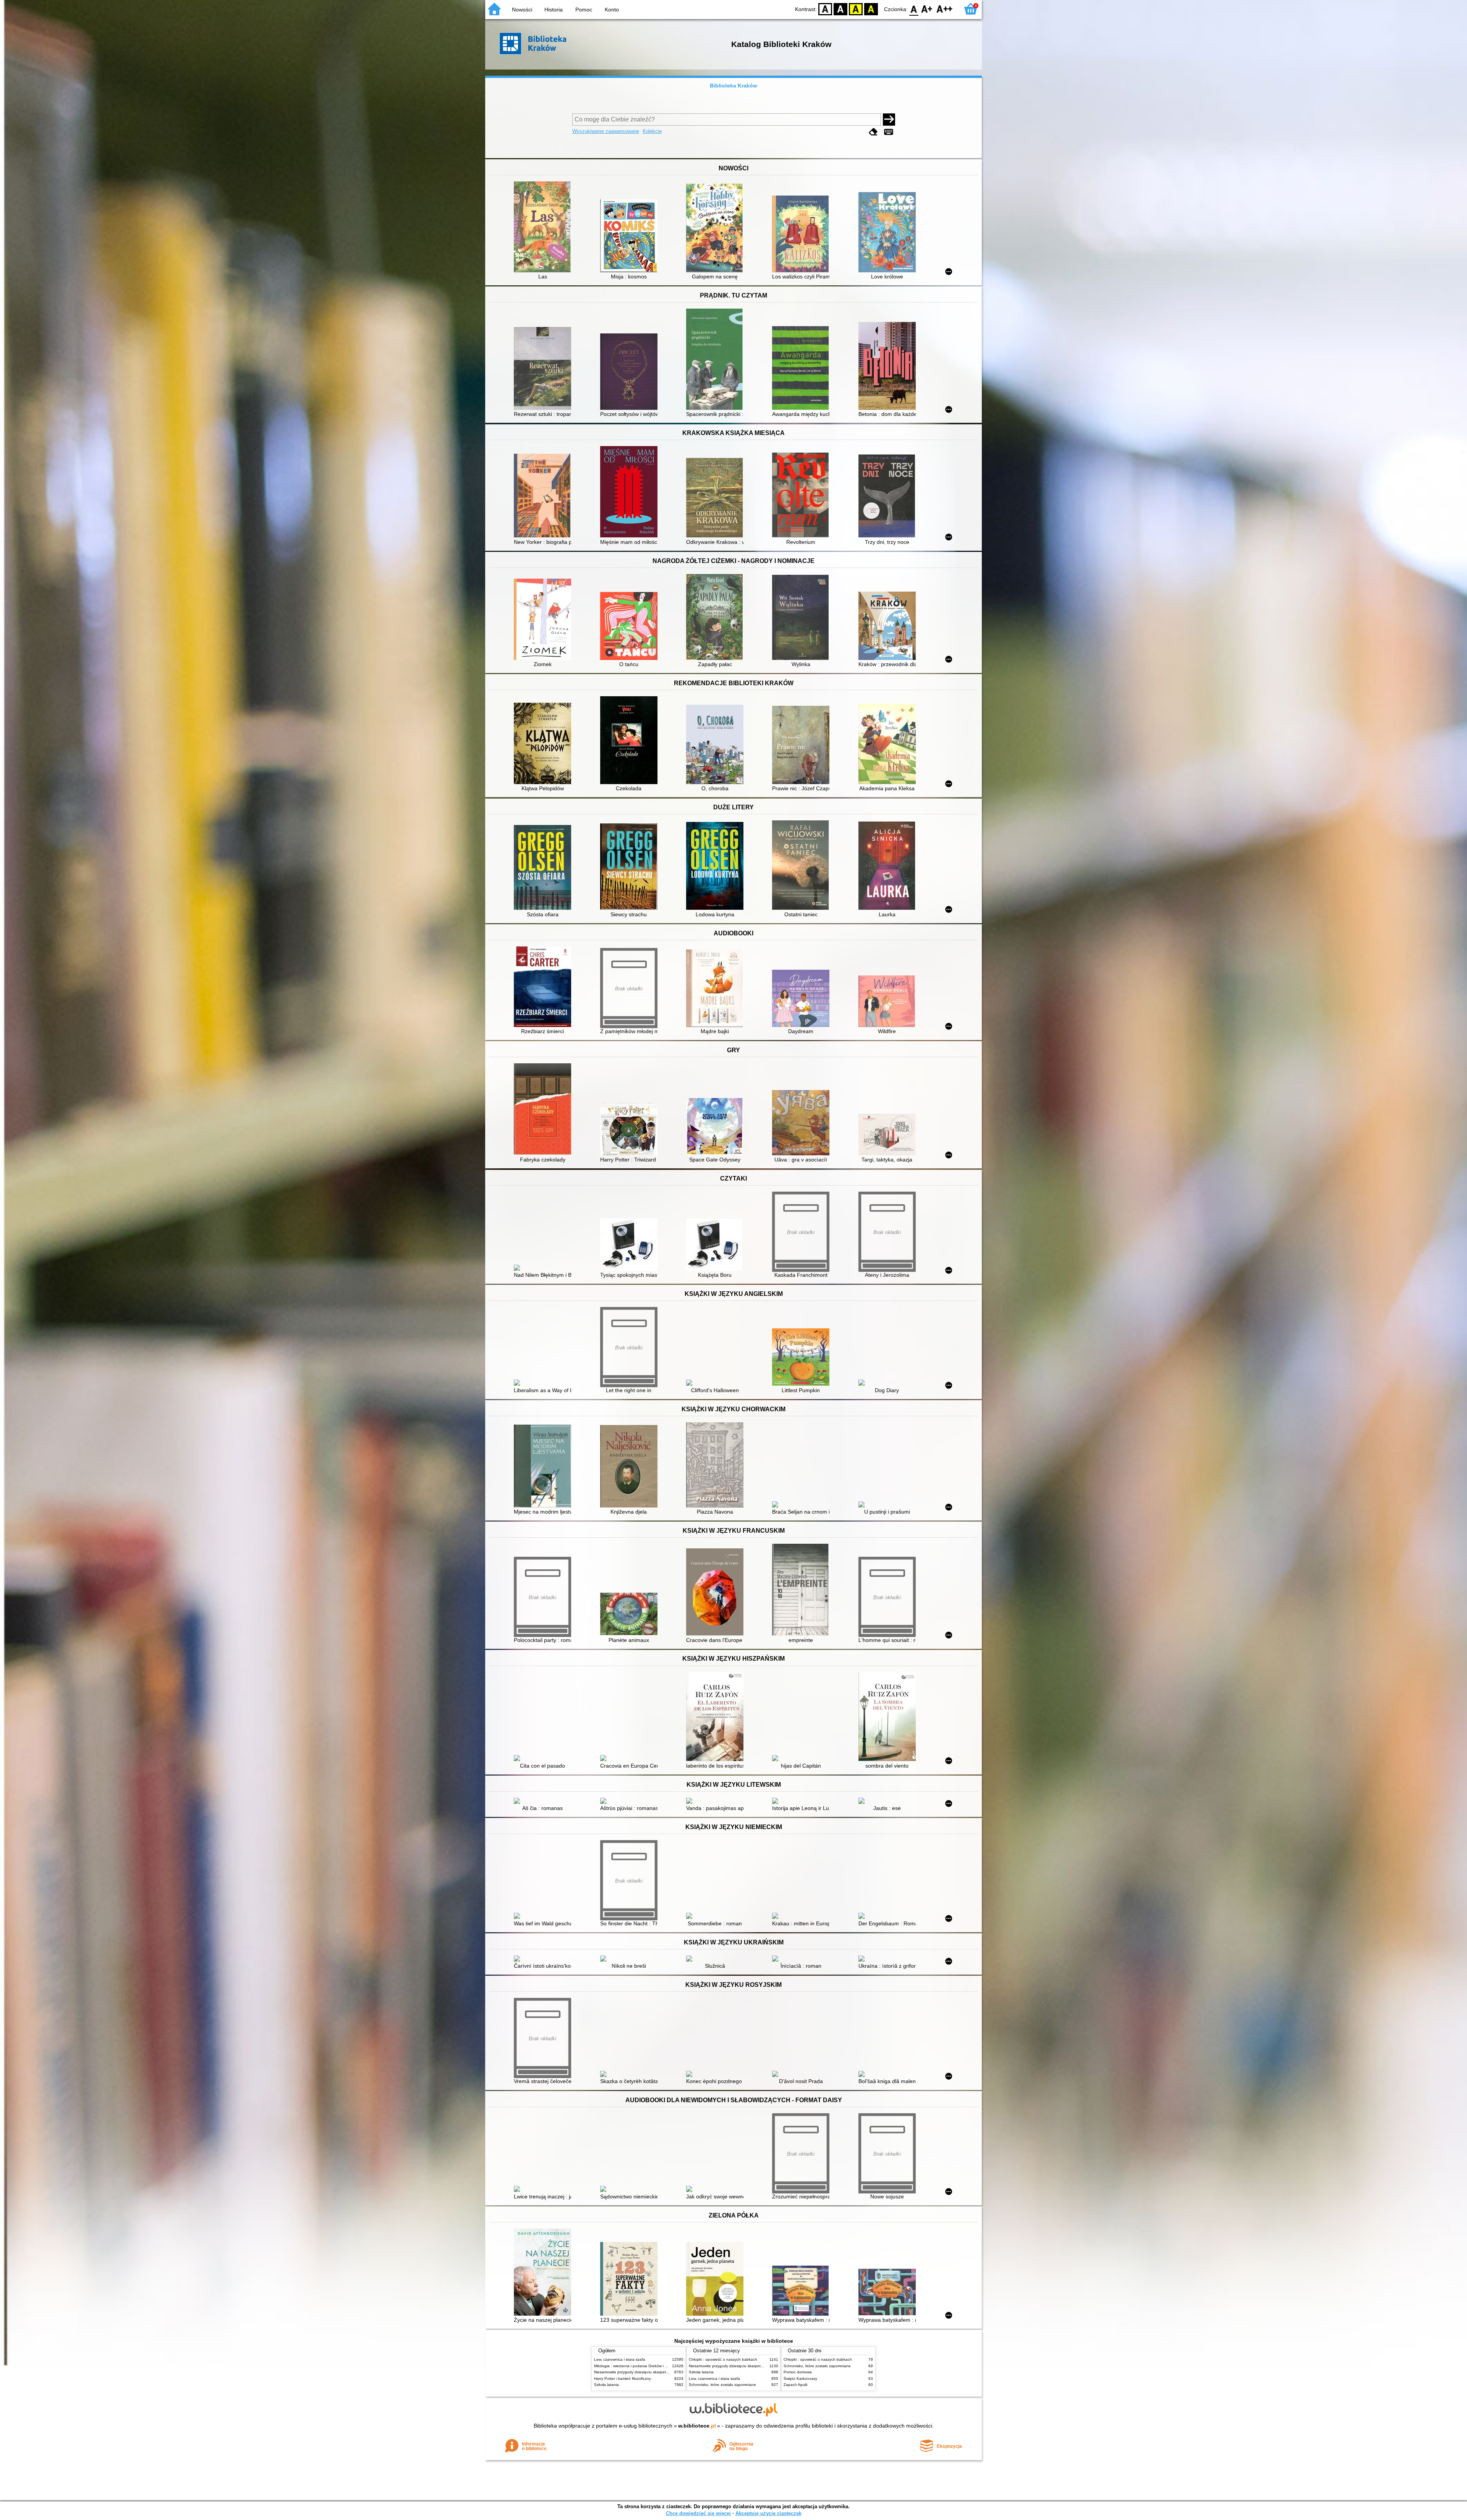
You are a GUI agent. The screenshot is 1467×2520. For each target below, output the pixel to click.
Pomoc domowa (798, 2372)
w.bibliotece (697, 2426)
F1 (927, 9)
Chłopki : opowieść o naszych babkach (723, 2359)
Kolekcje (652, 131)
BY (871, 9)
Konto (612, 10)
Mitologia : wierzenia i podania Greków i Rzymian (637, 2366)
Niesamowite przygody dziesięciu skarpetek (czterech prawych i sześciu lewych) (664, 2372)
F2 (945, 9)
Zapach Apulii (795, 2385)
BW (840, 9)
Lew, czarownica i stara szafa (620, 2359)
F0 (914, 9)
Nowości (522, 10)
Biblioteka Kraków (733, 86)
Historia (554, 10)
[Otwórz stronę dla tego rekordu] (544, 228)
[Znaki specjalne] (889, 132)
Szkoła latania (606, 2385)
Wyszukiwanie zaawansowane (606, 131)
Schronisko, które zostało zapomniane (722, 2385)
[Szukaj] (889, 120)
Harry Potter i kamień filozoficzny (623, 2378)
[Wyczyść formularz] (873, 132)
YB (856, 9)
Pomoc (584, 10)
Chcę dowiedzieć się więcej (698, 2513)
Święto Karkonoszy (800, 2378)
